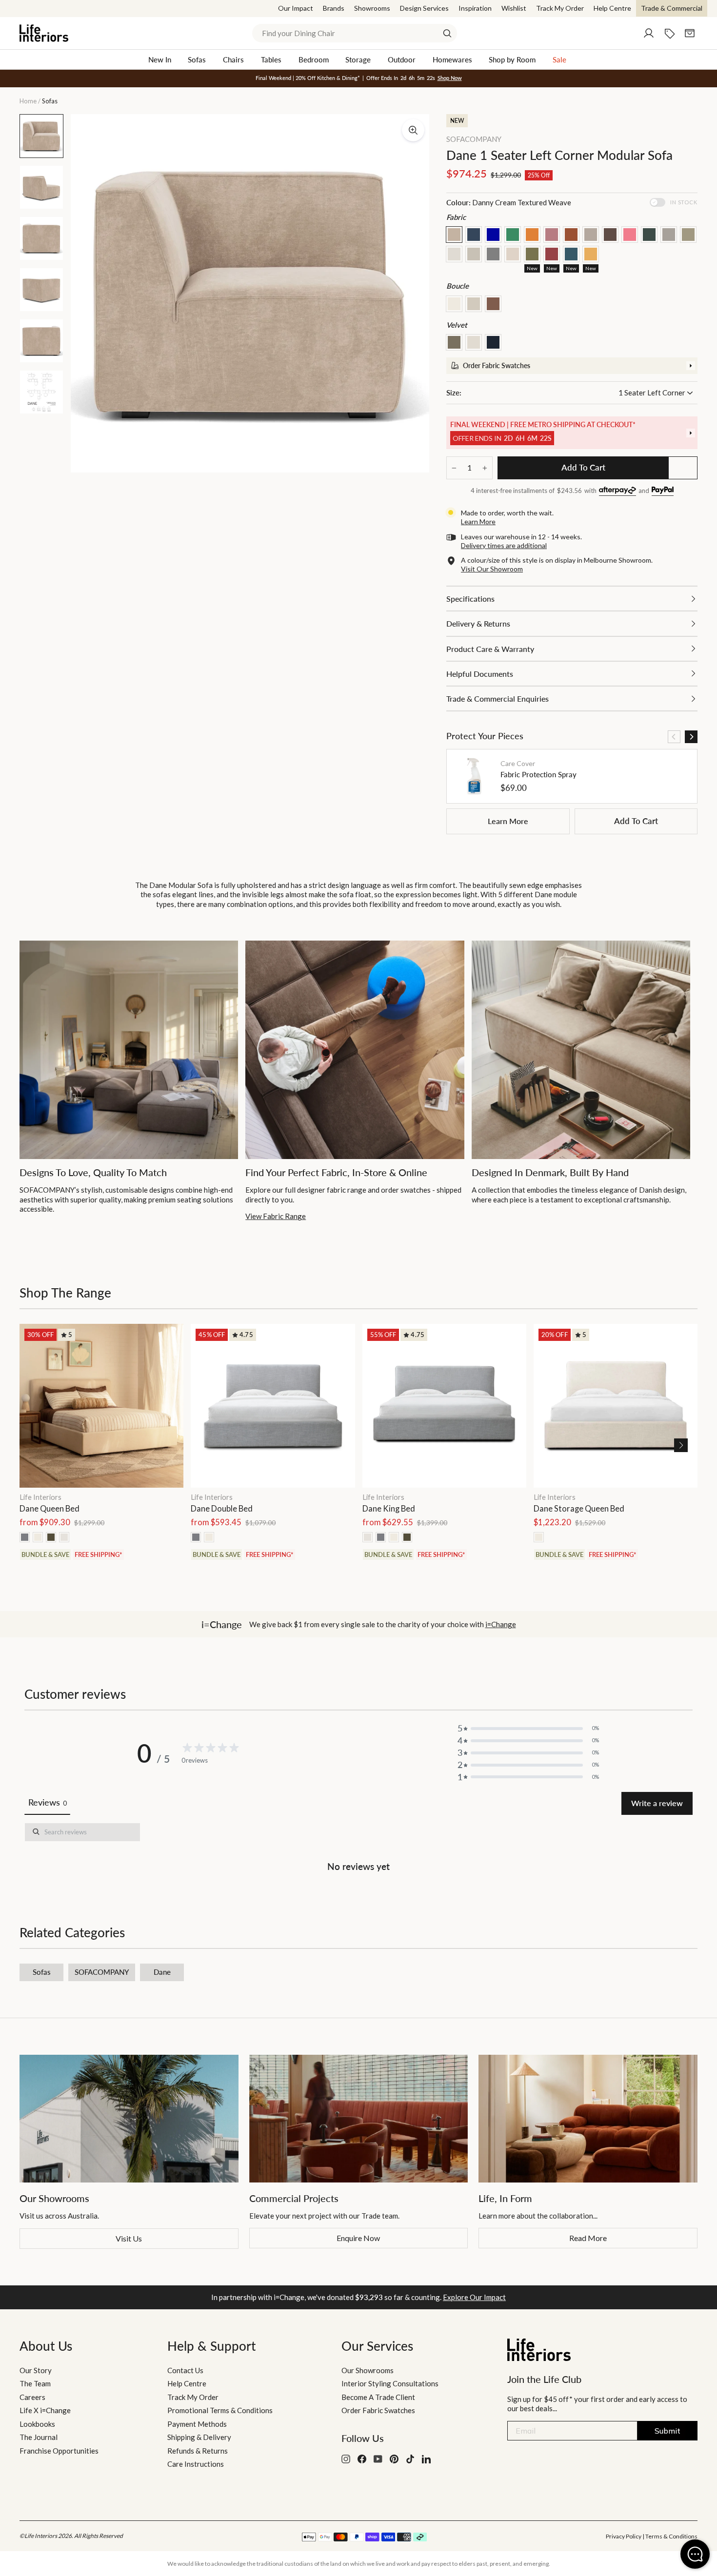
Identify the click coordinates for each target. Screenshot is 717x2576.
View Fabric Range (276, 1216)
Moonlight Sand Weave (454, 254)
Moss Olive (532, 254)
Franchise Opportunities (59, 2451)
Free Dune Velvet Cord (474, 342)
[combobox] (355, 33)
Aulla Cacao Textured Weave (610, 235)
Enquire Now (358, 2238)
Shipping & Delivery (199, 2437)
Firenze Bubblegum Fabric (630, 235)
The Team (35, 2383)
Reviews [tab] (47, 1802)
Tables (271, 59)
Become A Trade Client (378, 2397)
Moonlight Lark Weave (688, 235)
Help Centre (612, 8)
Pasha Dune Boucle (474, 304)
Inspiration (475, 8)
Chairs (233, 59)
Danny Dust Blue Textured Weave (474, 235)
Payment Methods (197, 2424)
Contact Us (185, 2370)
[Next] (691, 737)
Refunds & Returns (198, 2451)
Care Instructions (196, 2464)
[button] (681, 1445)
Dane (162, 1972)
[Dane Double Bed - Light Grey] (196, 1537)
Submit (667, 2431)
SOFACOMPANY (474, 139)
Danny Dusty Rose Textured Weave (552, 235)
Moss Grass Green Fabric (513, 235)
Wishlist (514, 8)
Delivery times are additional (504, 545)
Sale (559, 59)
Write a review (657, 1803)
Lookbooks (37, 2424)
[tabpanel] (358, 1849)
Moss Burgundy (552, 254)
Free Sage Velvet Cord (454, 342)
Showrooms (372, 8)
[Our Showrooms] (129, 2119)
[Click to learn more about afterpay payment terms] (617, 491)
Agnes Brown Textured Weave (591, 235)
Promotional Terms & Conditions (220, 2410)
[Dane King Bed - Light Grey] (381, 1537)
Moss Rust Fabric (571, 235)
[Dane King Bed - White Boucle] (368, 1537)
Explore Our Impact (474, 2297)
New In (160, 59)
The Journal (39, 2437)
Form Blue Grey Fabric (649, 235)
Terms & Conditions (671, 2536)
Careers (32, 2397)
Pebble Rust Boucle (493, 304)
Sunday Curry (591, 254)
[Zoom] (413, 130)
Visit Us (129, 2238)
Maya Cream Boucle (454, 304)
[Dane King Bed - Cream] (394, 1537)
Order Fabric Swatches (378, 2410)
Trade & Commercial (672, 8)
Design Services (424, 8)
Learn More (508, 821)
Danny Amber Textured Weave (532, 235)
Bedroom (314, 59)
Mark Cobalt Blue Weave (493, 235)
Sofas (197, 59)
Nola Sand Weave (474, 254)
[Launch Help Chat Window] (695, 2554)
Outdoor (402, 59)
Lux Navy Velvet (493, 342)
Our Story (36, 2370)
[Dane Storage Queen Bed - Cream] (539, 1537)
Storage (358, 59)
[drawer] (572, 366)
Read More (588, 2238)
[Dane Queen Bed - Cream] (38, 1537)
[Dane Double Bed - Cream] (209, 1537)
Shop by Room (512, 59)
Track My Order (560, 8)
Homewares (452, 59)
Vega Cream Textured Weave (513, 254)
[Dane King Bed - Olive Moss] (407, 1537)
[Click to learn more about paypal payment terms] (663, 491)
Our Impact (296, 8)
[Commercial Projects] (359, 2119)
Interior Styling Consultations (390, 2383)
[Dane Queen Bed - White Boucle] (64, 1537)
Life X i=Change (45, 2410)
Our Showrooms (368, 2370)
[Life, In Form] (588, 2119)
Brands (334, 8)
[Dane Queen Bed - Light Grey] (25, 1537)
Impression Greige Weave (669, 235)
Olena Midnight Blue (571, 254)
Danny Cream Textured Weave (454, 235)
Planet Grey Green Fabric (493, 254)
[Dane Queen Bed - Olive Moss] (51, 1537)
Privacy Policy (624, 2536)
